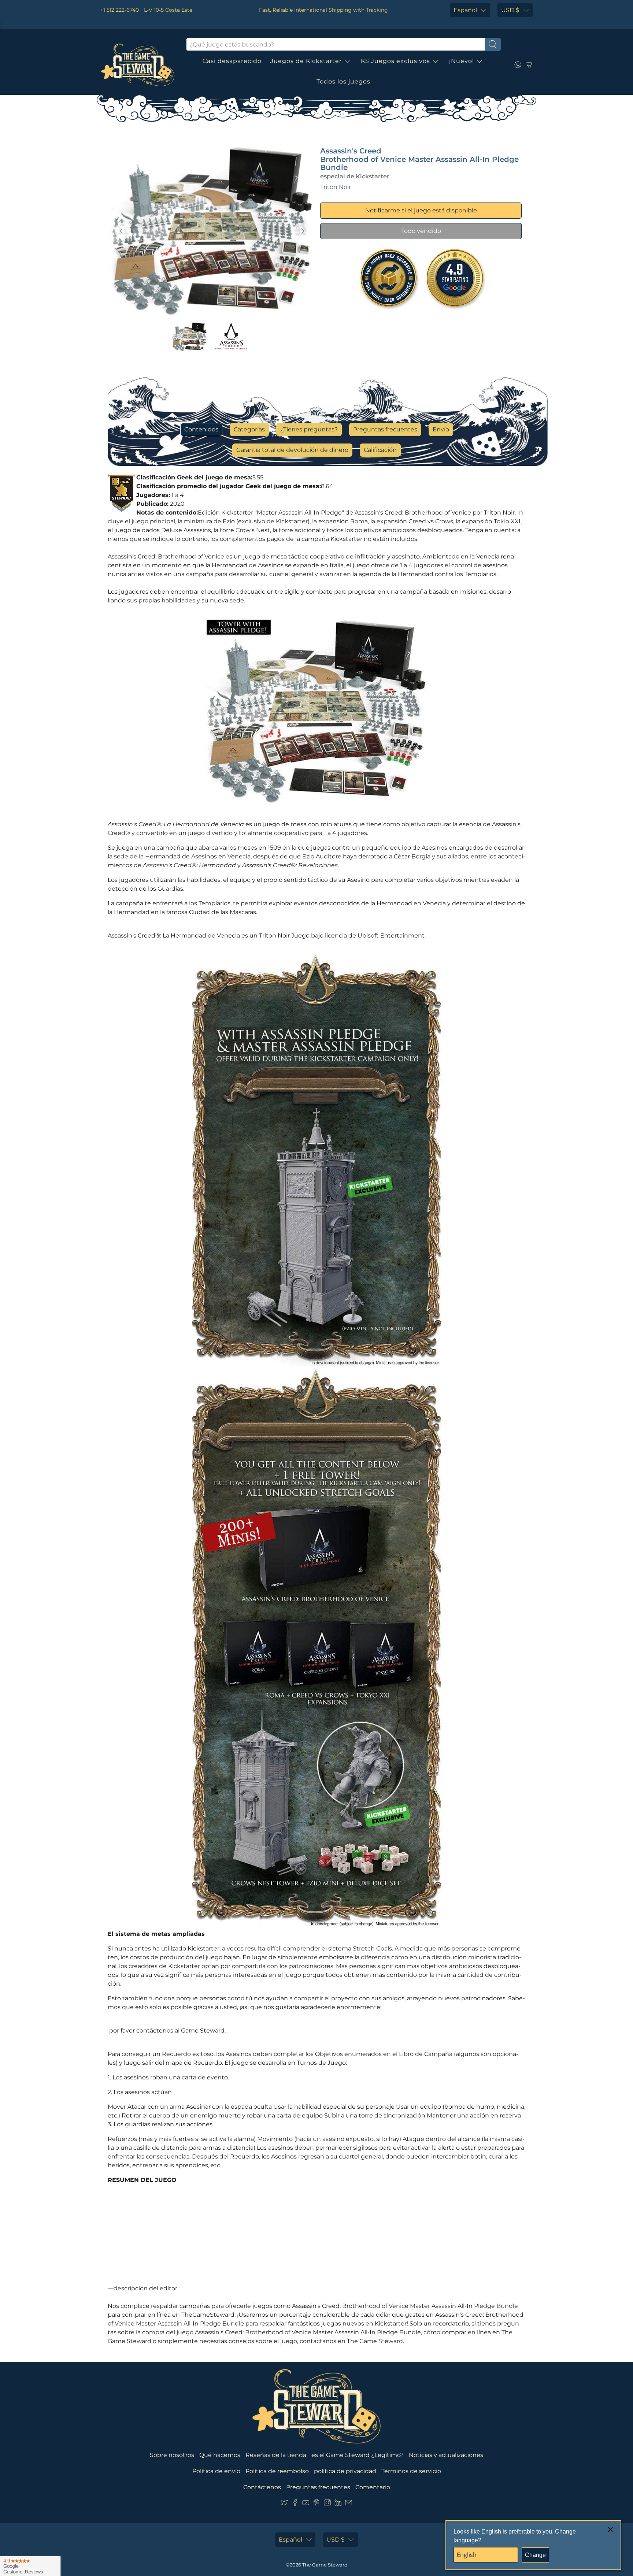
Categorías (249, 429)
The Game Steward (325, 2565)
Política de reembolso (277, 2471)
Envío (441, 429)
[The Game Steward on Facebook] (295, 2504)
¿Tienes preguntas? (309, 429)
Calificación (380, 450)
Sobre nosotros (172, 2455)
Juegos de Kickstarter (306, 61)
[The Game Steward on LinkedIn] (338, 2504)
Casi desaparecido (232, 61)
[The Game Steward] (138, 65)
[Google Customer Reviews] (30, 2566)
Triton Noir (336, 187)
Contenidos (201, 429)
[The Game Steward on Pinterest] (316, 2504)
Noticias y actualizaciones (446, 2455)
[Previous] (123, 231)
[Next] (301, 231)
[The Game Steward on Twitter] (284, 2504)
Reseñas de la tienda (276, 2455)
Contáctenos (262, 2487)
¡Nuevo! (462, 61)
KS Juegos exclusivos (395, 61)
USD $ (510, 10)
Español (465, 10)
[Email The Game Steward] (349, 2504)
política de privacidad (345, 2471)
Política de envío (216, 2471)
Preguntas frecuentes (385, 429)
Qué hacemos (220, 2455)
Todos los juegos (343, 81)
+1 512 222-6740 (120, 10)
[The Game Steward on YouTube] (306, 2504)
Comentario (373, 2487)
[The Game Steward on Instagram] (327, 2504)
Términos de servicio (411, 2471)
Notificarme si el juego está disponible (421, 210)
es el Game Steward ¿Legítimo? (358, 2455)
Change (535, 2555)
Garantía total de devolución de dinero (292, 450)
